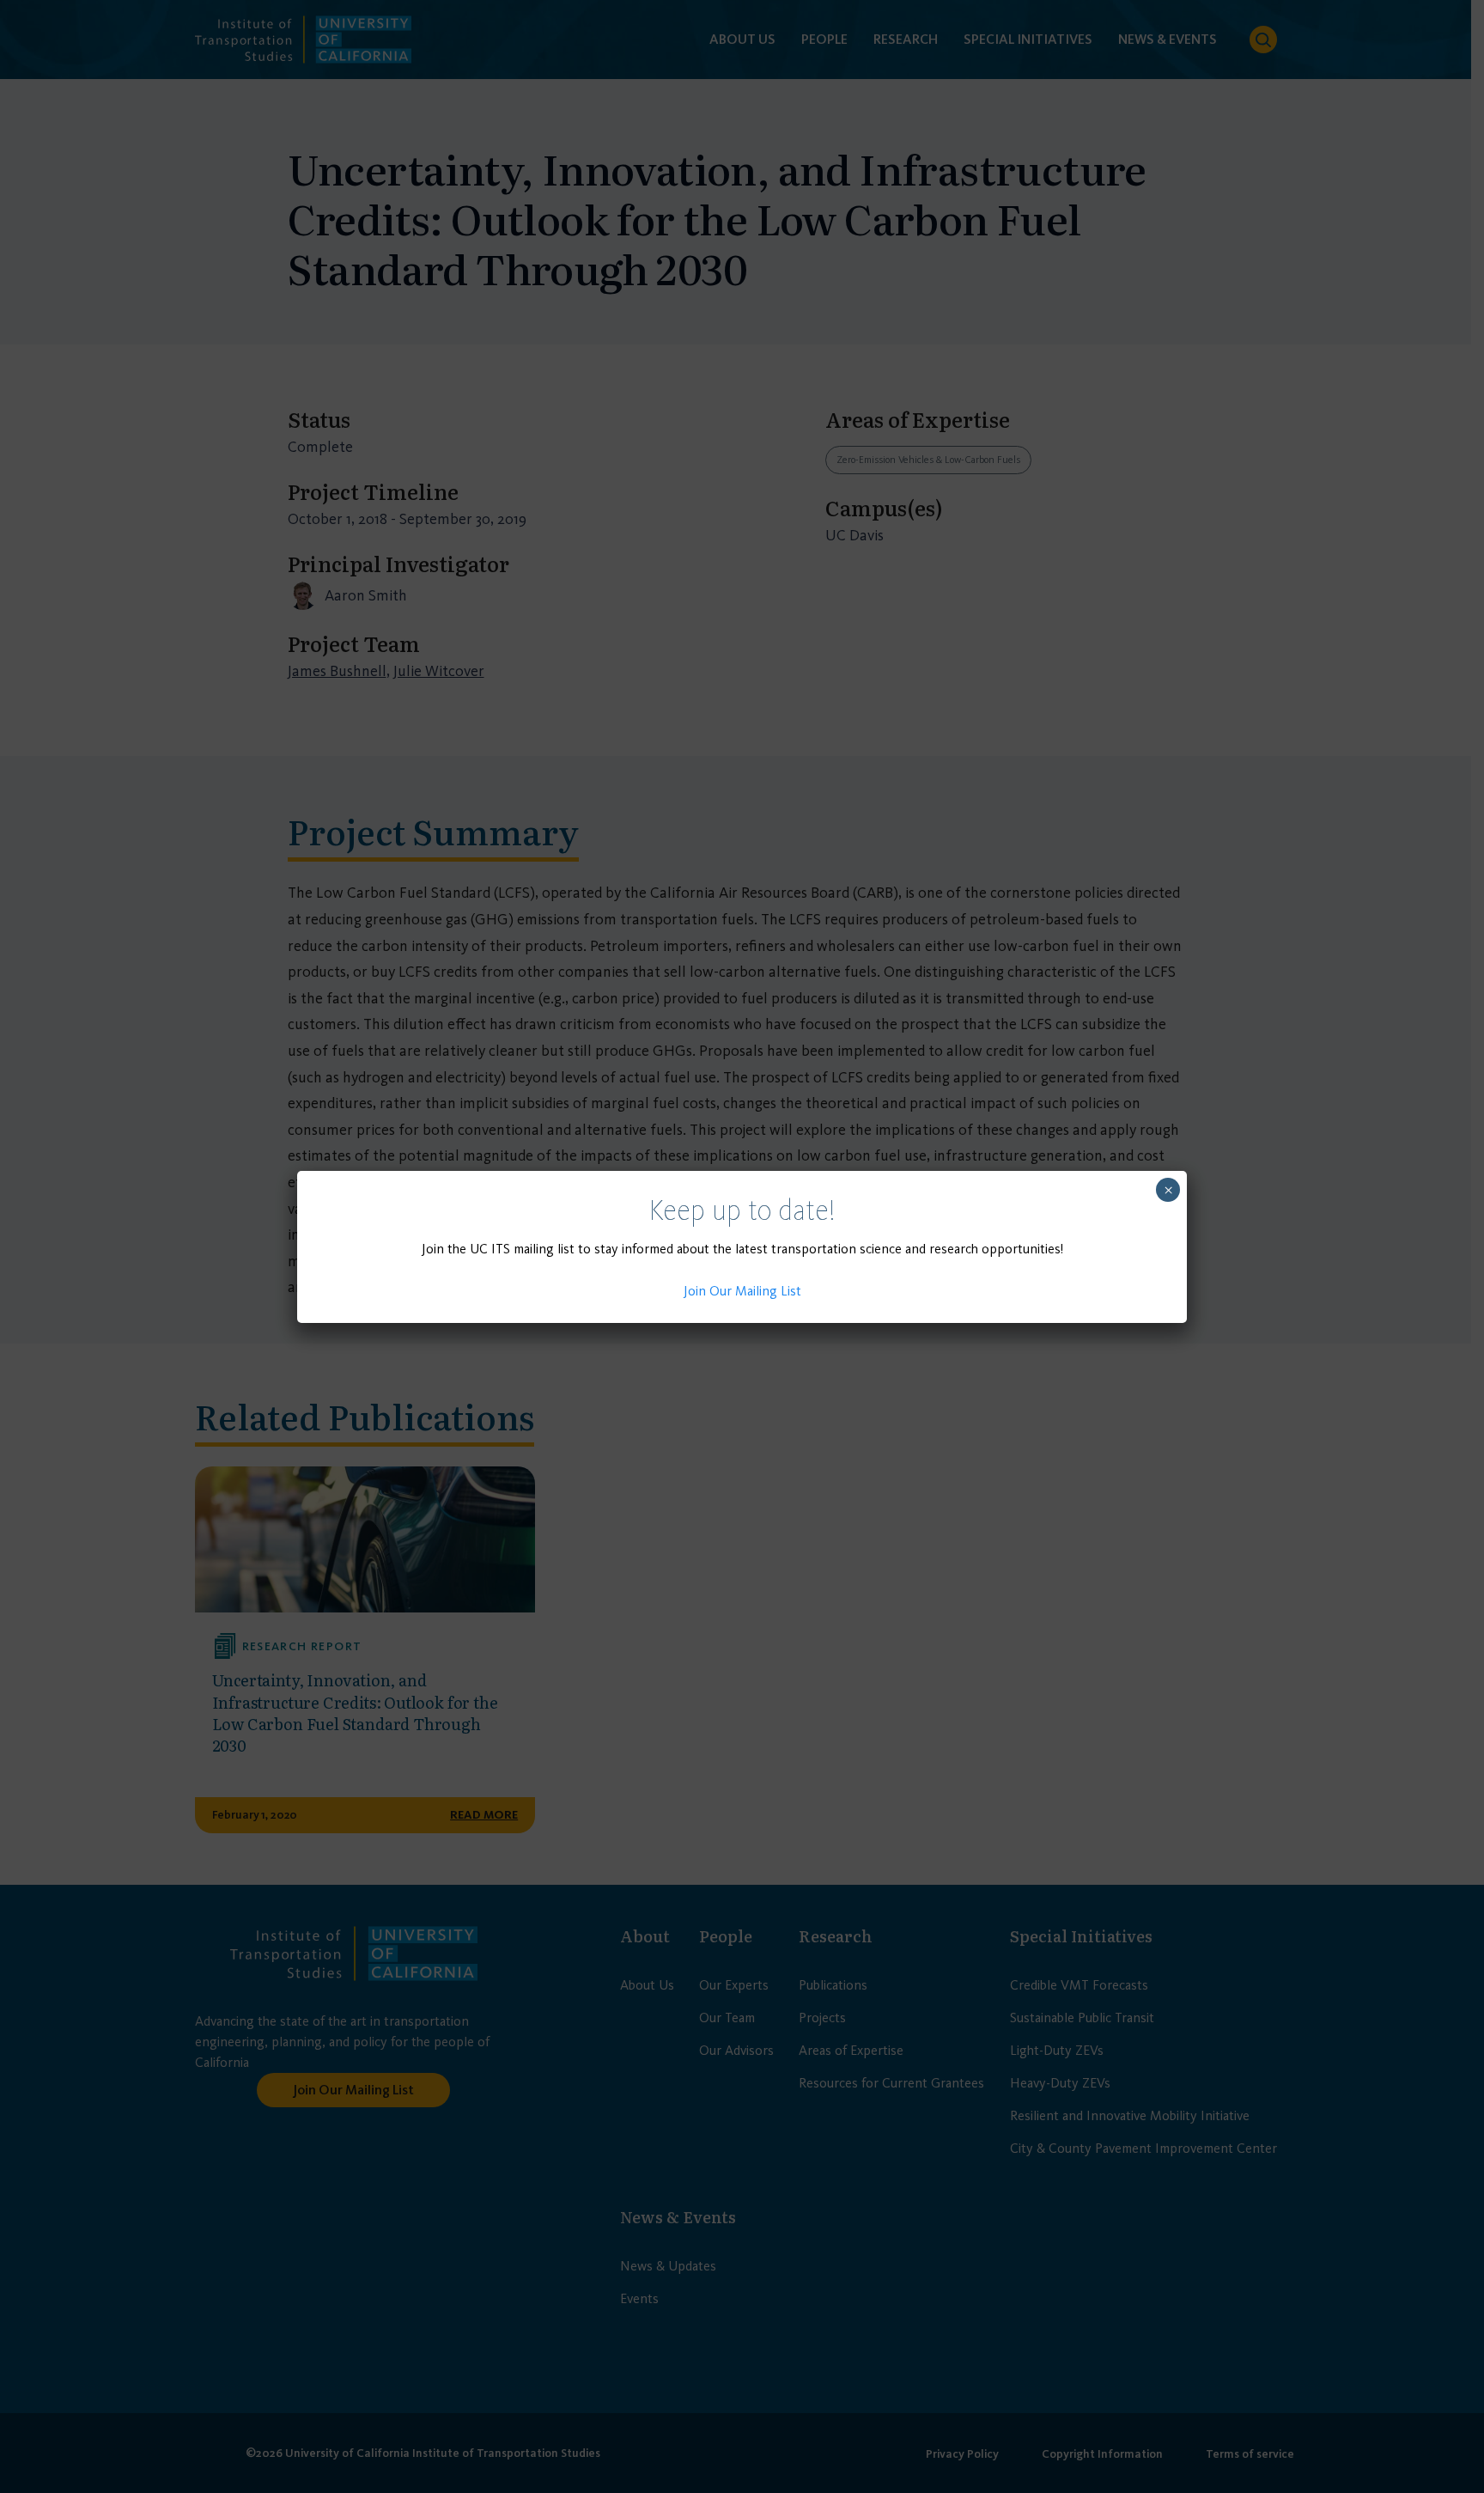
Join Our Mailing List (742, 1291)
